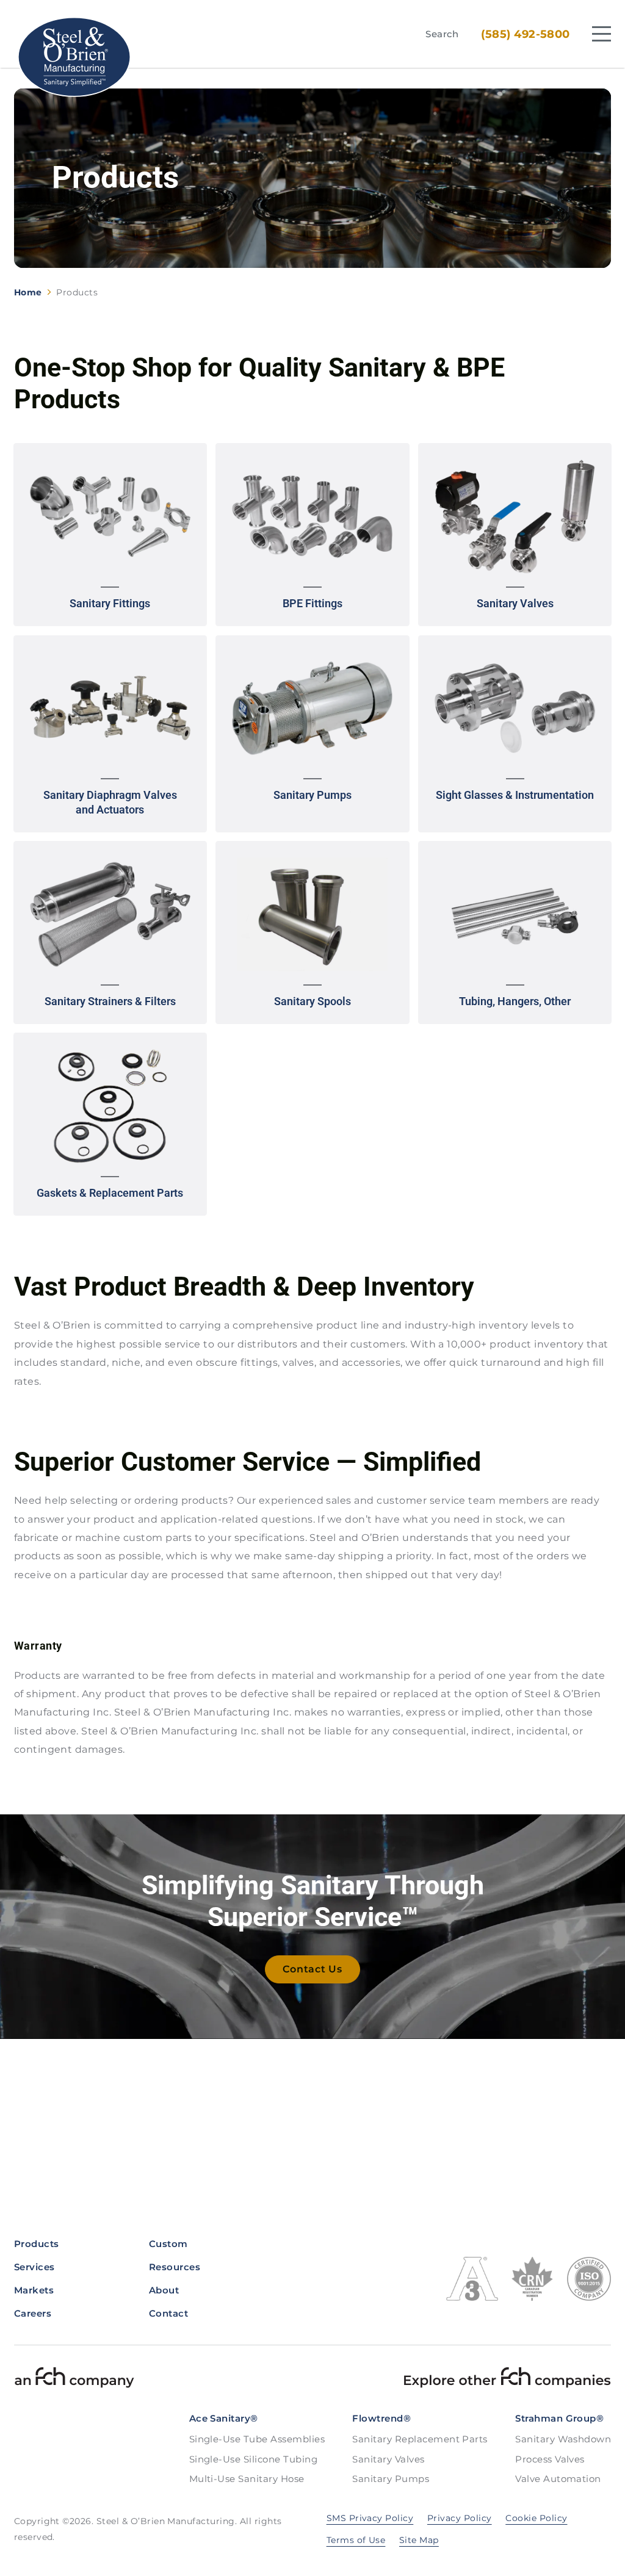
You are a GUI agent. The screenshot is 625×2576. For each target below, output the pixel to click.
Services (34, 2267)
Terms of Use (356, 2540)
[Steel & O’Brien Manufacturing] (74, 57)
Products (37, 2244)
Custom (168, 2244)
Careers (33, 2313)
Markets (34, 2290)
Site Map (419, 2540)
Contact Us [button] (312, 1969)
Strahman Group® (559, 2418)
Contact (168, 2313)
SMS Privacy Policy (370, 2518)
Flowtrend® (381, 2418)
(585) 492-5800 (526, 34)
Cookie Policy (536, 2518)
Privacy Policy (460, 2518)
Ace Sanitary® (224, 2418)
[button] (110, 535)
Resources (175, 2267)
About (164, 2290)
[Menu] (602, 34)
